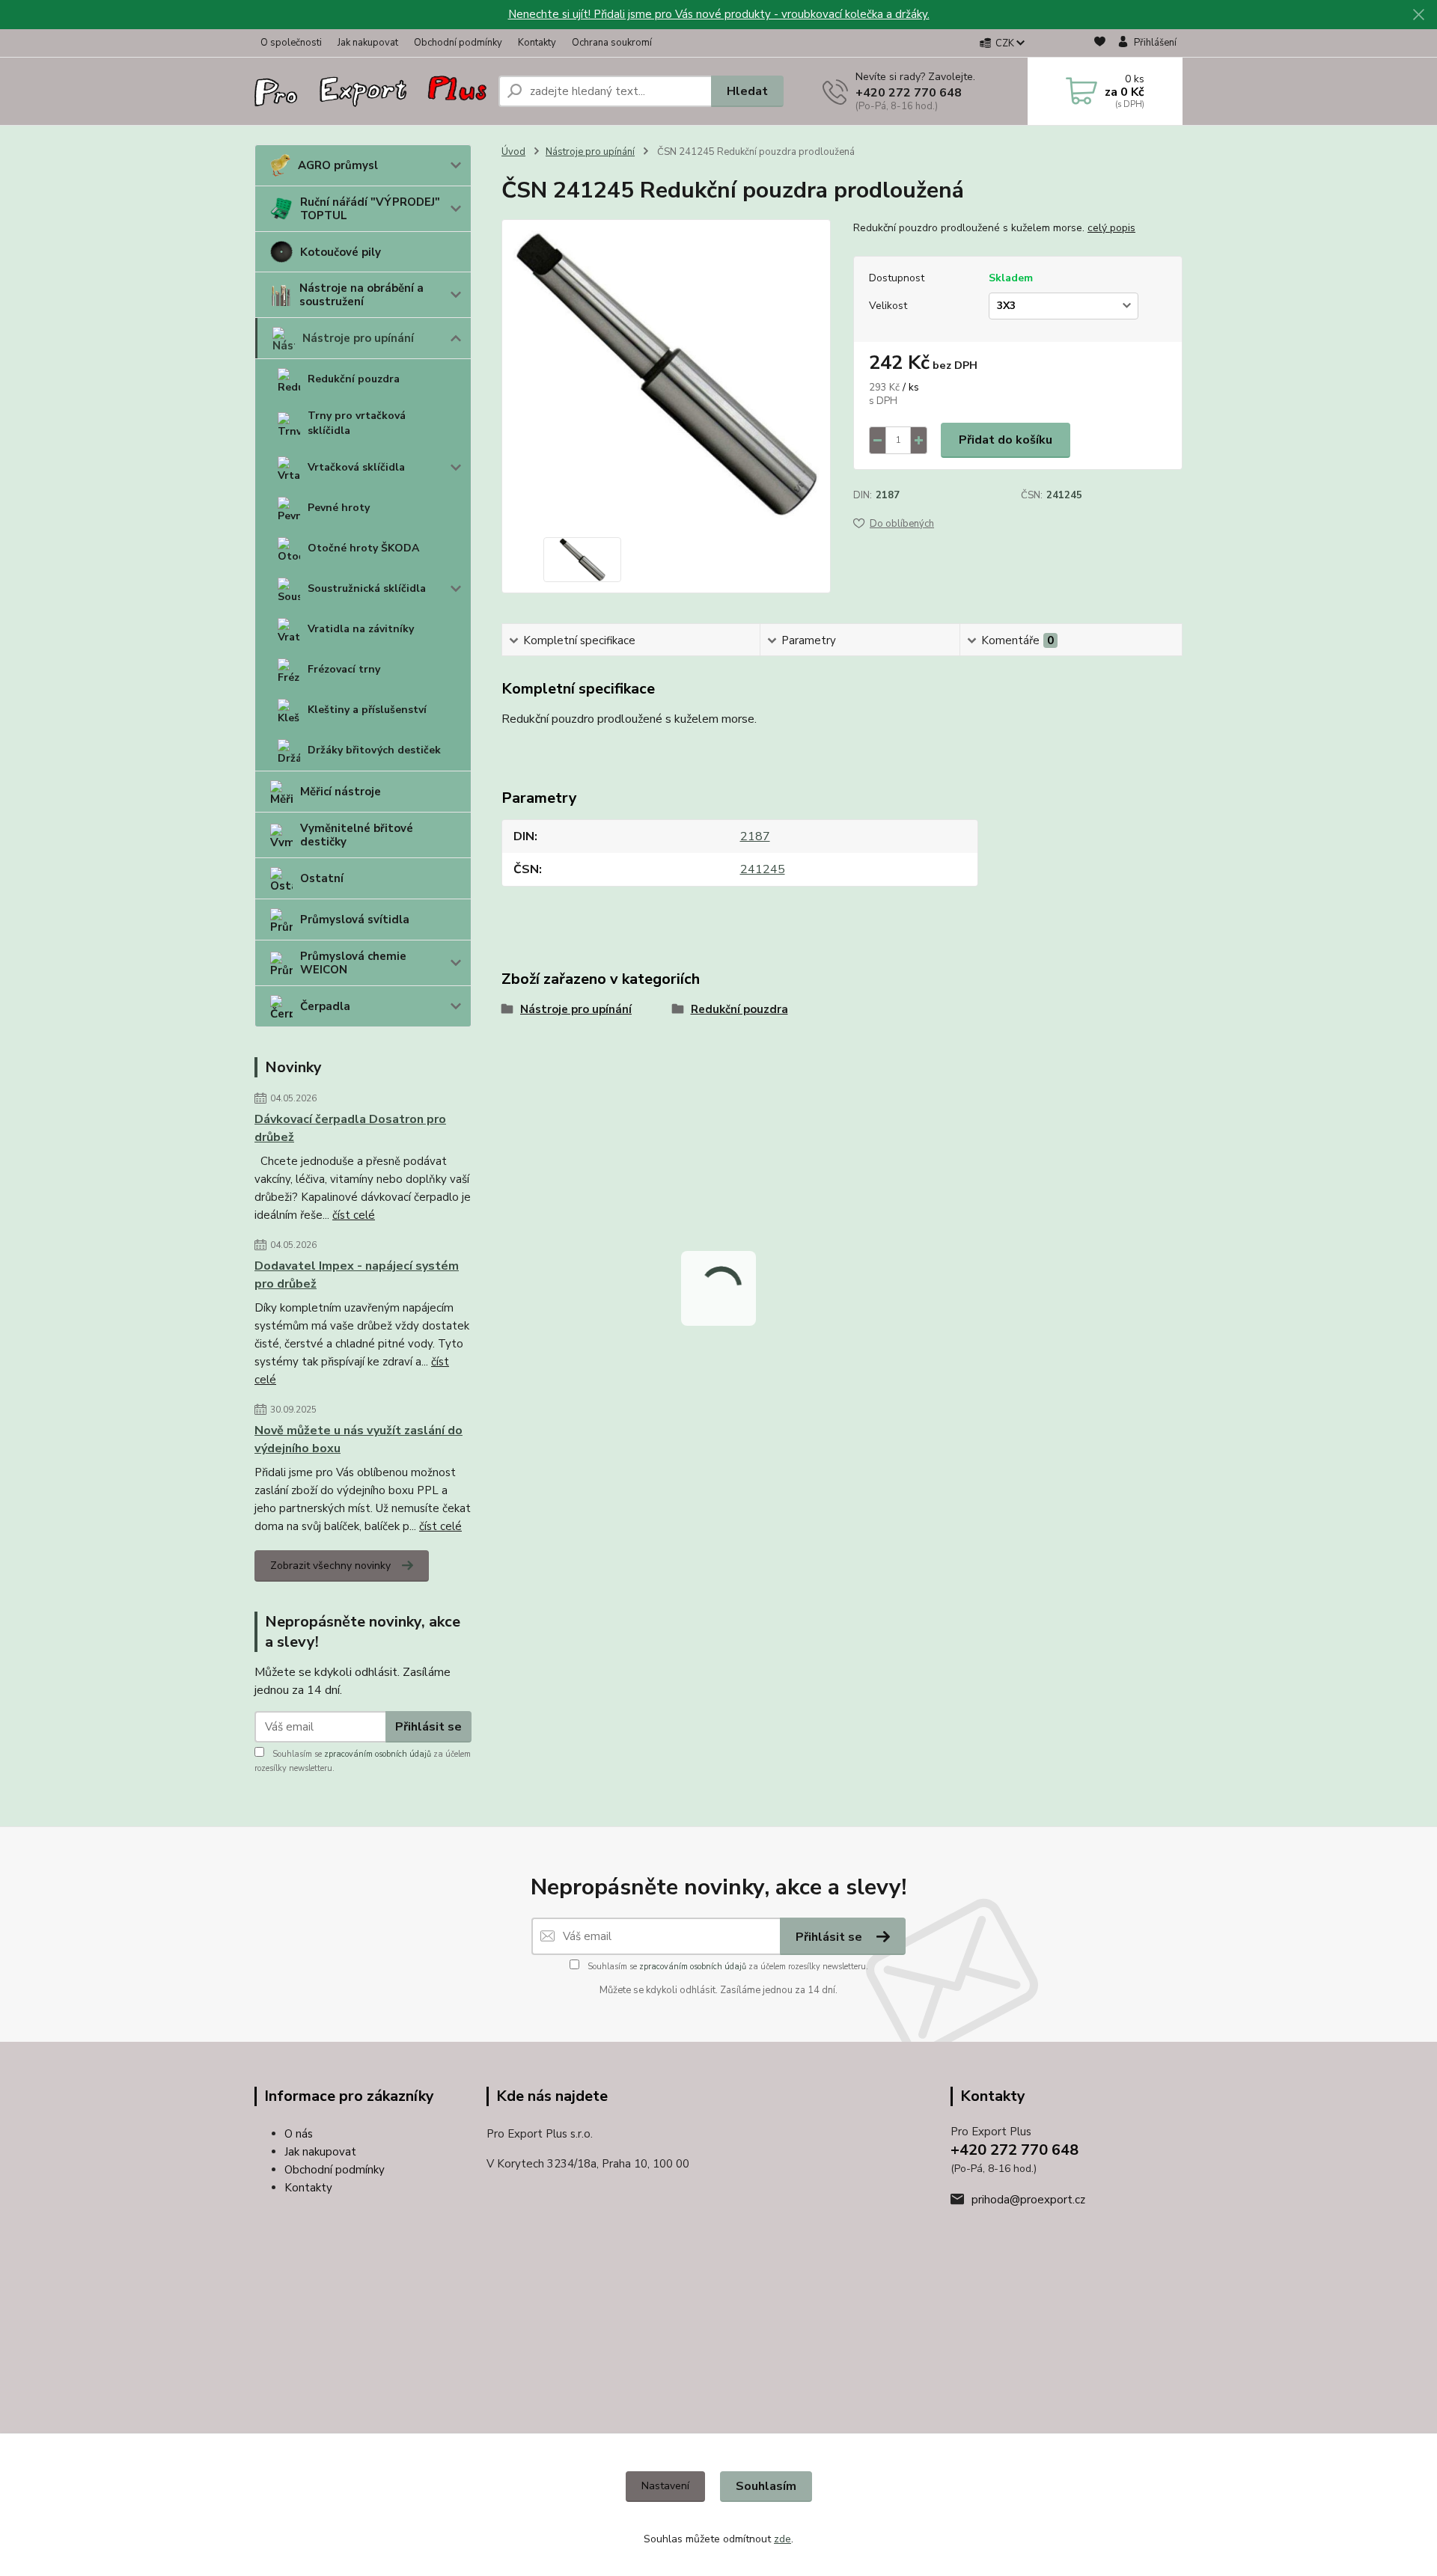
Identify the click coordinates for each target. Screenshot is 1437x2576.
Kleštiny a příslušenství (367, 710)
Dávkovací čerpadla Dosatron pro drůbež (350, 1128)
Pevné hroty (339, 508)
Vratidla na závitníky (361, 629)
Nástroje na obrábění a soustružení (361, 295)
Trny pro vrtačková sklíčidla (357, 423)
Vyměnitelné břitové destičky (357, 835)
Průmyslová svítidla (355, 920)
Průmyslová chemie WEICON (353, 963)
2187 (888, 495)
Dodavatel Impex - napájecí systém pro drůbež (357, 1275)
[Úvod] (370, 92)
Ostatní (322, 878)
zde (782, 2539)
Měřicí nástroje (341, 792)
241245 (1064, 495)
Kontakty (537, 43)
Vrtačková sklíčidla (356, 467)
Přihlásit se (428, 1727)
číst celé (354, 1215)
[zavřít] (1418, 15)
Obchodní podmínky (458, 43)
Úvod (513, 152)
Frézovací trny (344, 669)
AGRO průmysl (338, 165)
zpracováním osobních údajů (378, 1754)
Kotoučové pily (341, 252)
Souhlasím (766, 2486)
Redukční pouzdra (354, 379)
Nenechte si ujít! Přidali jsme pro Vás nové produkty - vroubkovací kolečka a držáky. (719, 14)
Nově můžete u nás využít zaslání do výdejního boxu (359, 1440)
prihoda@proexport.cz (1028, 2200)
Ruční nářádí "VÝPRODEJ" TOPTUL (370, 209)
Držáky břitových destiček (374, 750)
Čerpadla (325, 1006)
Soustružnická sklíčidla (367, 588)
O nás (299, 2134)
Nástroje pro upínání (358, 338)
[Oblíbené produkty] (1100, 44)
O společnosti (291, 43)
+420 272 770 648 (909, 93)
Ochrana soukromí (612, 43)
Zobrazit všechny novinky (330, 1566)
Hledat (747, 91)
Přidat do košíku (1006, 440)
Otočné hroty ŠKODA (363, 548)
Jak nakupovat (368, 43)
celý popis (1111, 228)
